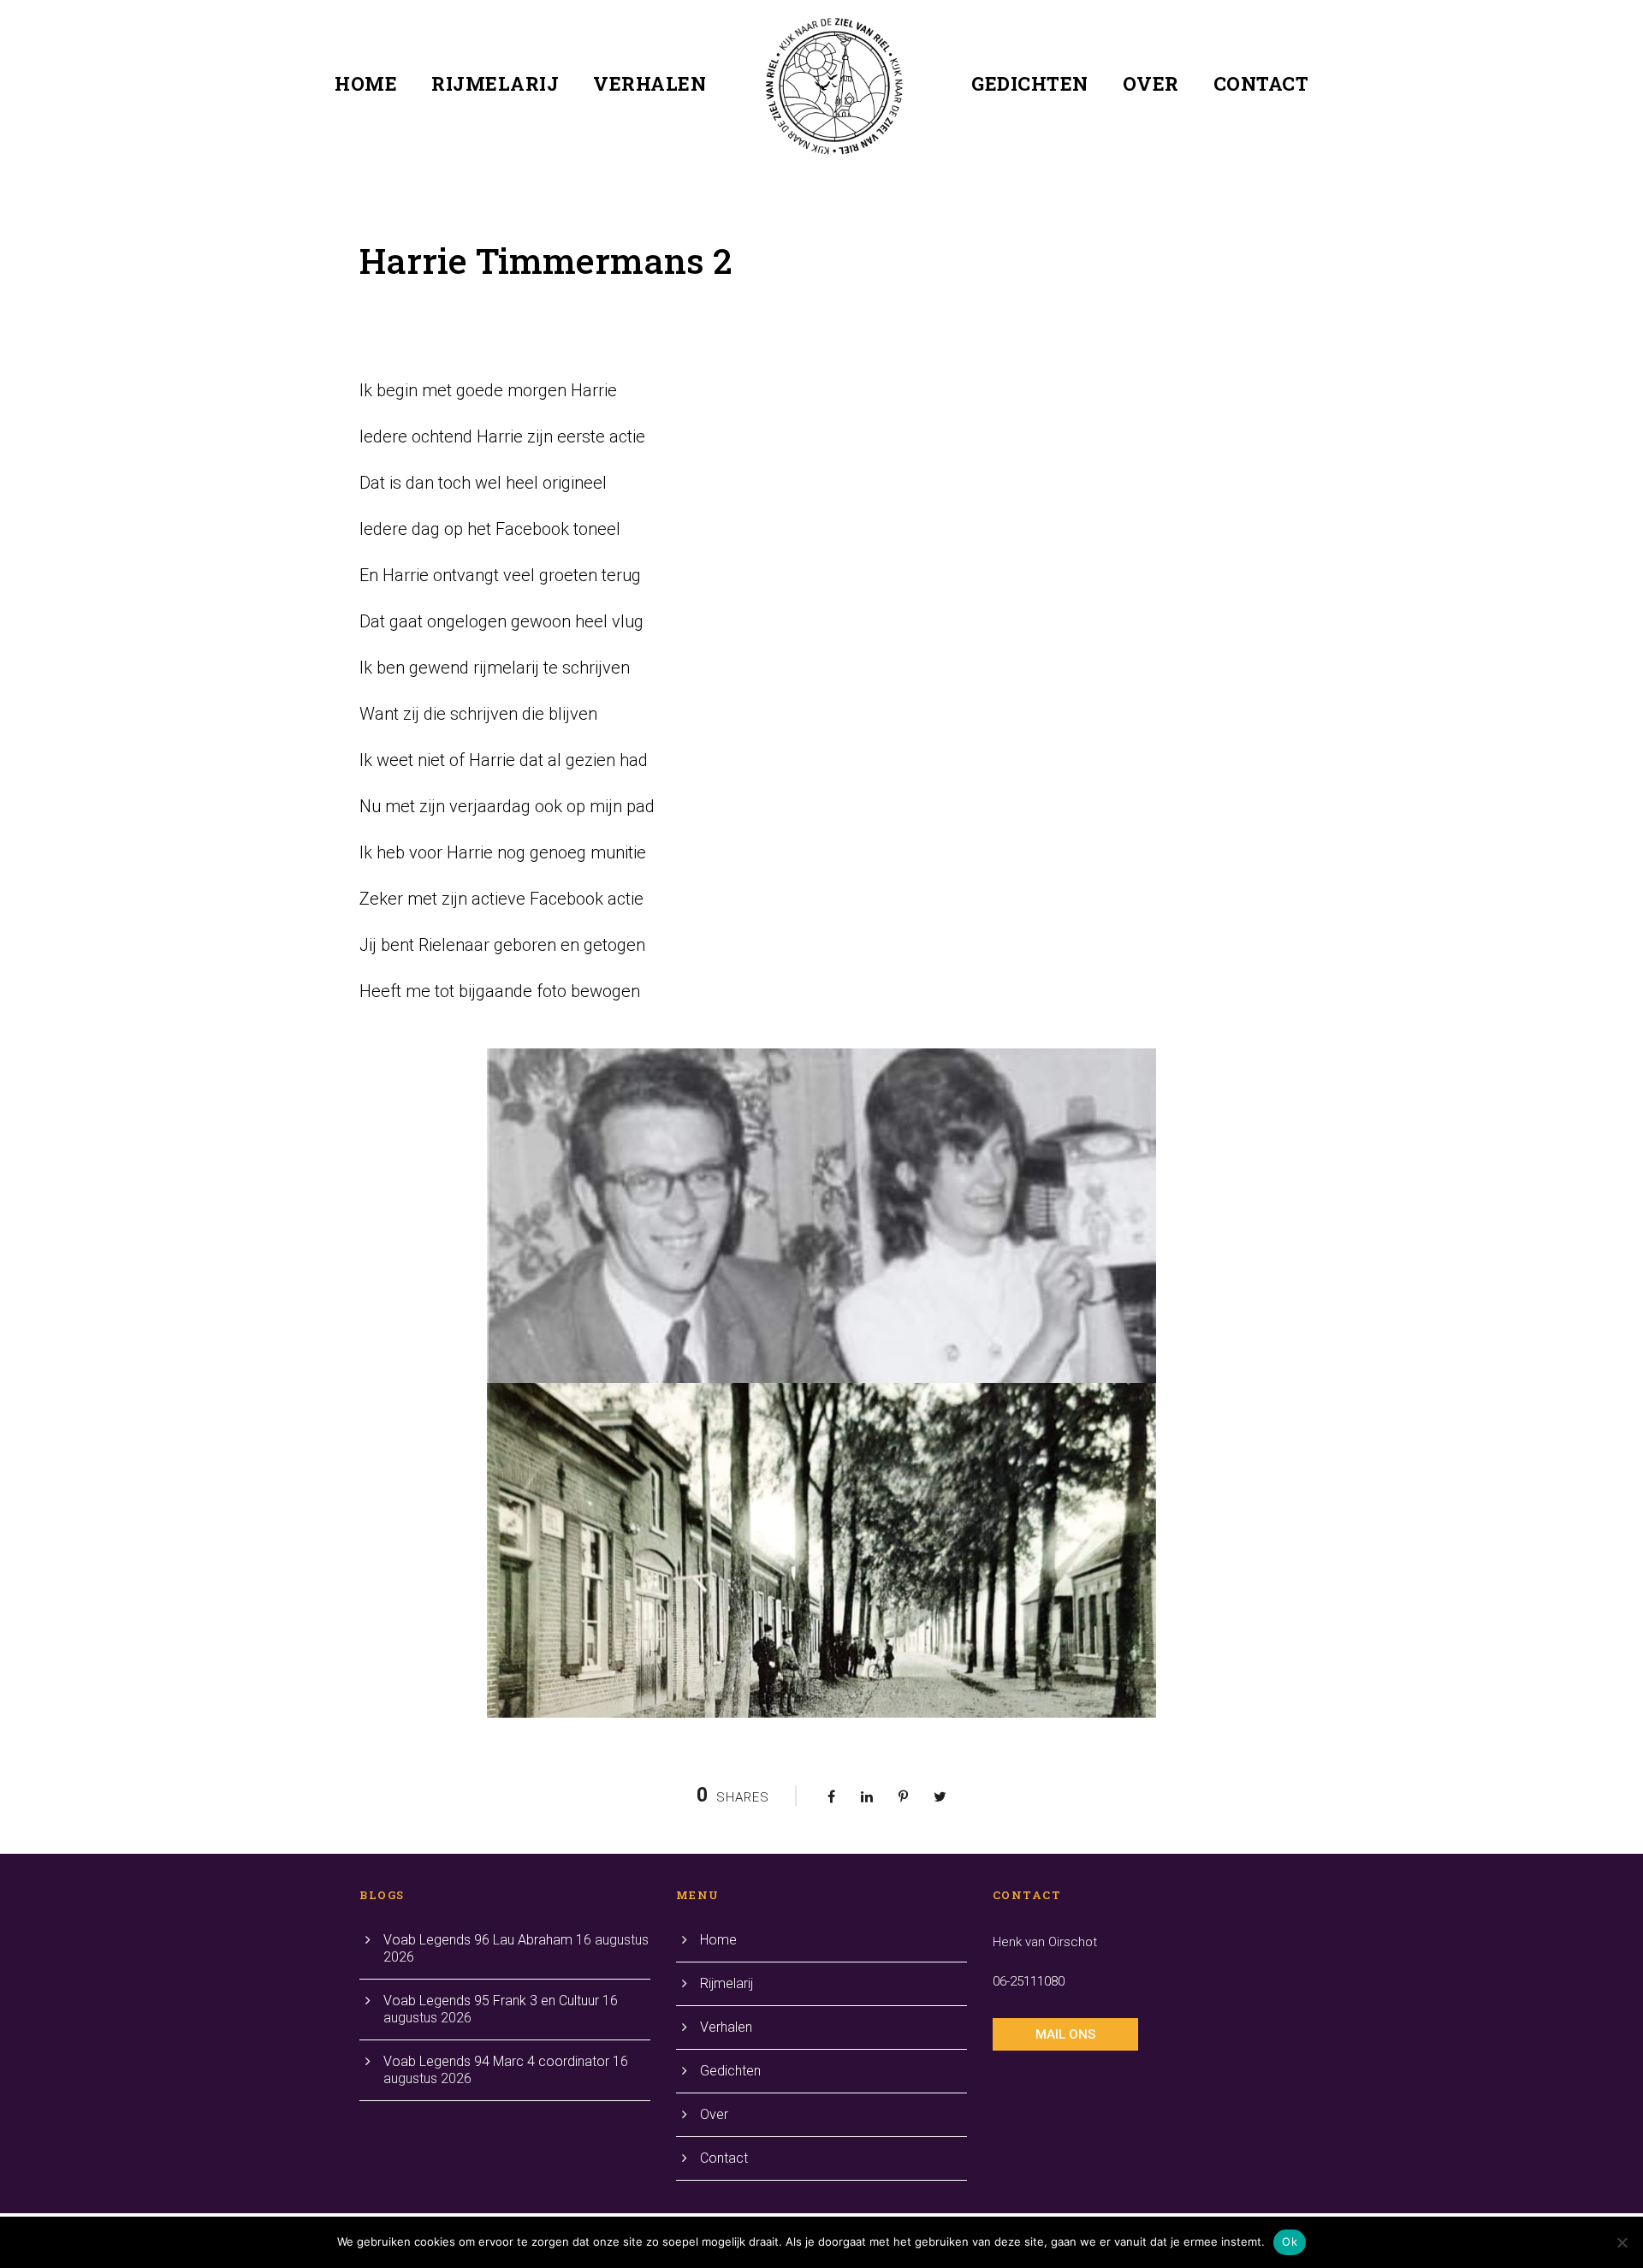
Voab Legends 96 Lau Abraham (478, 1940)
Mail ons (1065, 2034)
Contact (1261, 83)
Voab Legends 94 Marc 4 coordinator (496, 2061)
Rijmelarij (495, 83)
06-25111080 (1029, 1981)
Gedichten (1030, 83)
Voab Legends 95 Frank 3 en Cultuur (491, 2001)
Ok (1290, 2241)
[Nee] (1622, 2242)
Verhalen (649, 83)
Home (366, 83)
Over (1151, 83)
